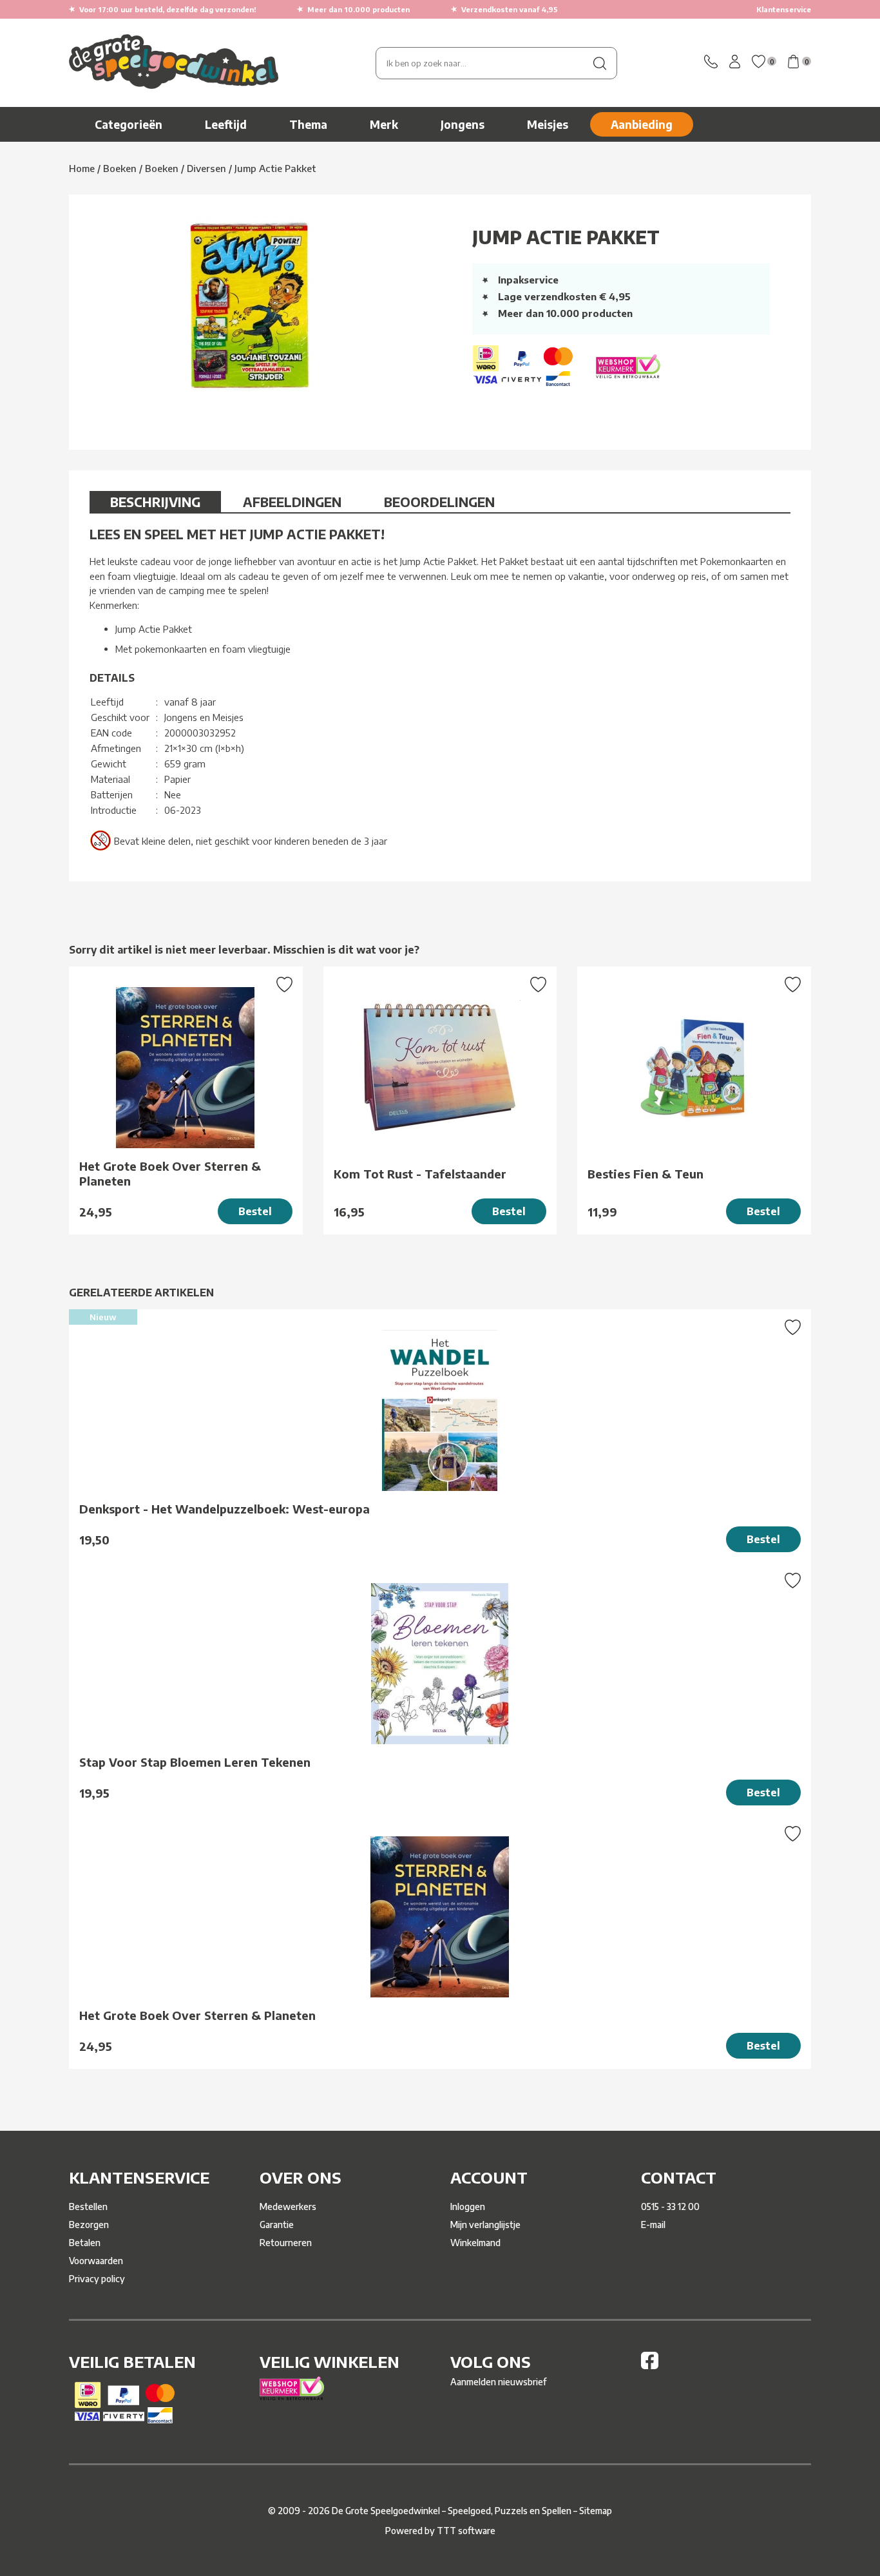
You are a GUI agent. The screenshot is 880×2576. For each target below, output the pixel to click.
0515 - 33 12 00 (670, 2206)
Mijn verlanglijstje (485, 2225)
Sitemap (596, 2511)
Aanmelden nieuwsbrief (498, 2382)
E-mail (653, 2225)
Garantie (277, 2225)
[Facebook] (650, 2366)
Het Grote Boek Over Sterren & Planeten (170, 1173)
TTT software (466, 2531)
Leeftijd (226, 124)
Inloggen (468, 2206)
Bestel (255, 1211)
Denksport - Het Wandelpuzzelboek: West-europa (225, 1509)
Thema (308, 124)
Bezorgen (89, 2225)
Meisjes (548, 124)
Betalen (85, 2243)
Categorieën (129, 124)
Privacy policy (97, 2279)
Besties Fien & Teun (646, 1174)
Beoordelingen (439, 502)
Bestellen (88, 2206)
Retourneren (286, 2243)
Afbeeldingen (292, 502)
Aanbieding (642, 124)
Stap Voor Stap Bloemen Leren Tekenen (195, 1762)
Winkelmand (475, 2243)
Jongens (463, 124)
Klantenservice (784, 9)
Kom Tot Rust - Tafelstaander (420, 1174)
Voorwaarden (96, 2261)
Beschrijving (155, 502)
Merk (384, 124)
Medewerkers (288, 2206)
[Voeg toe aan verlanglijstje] (284, 986)
